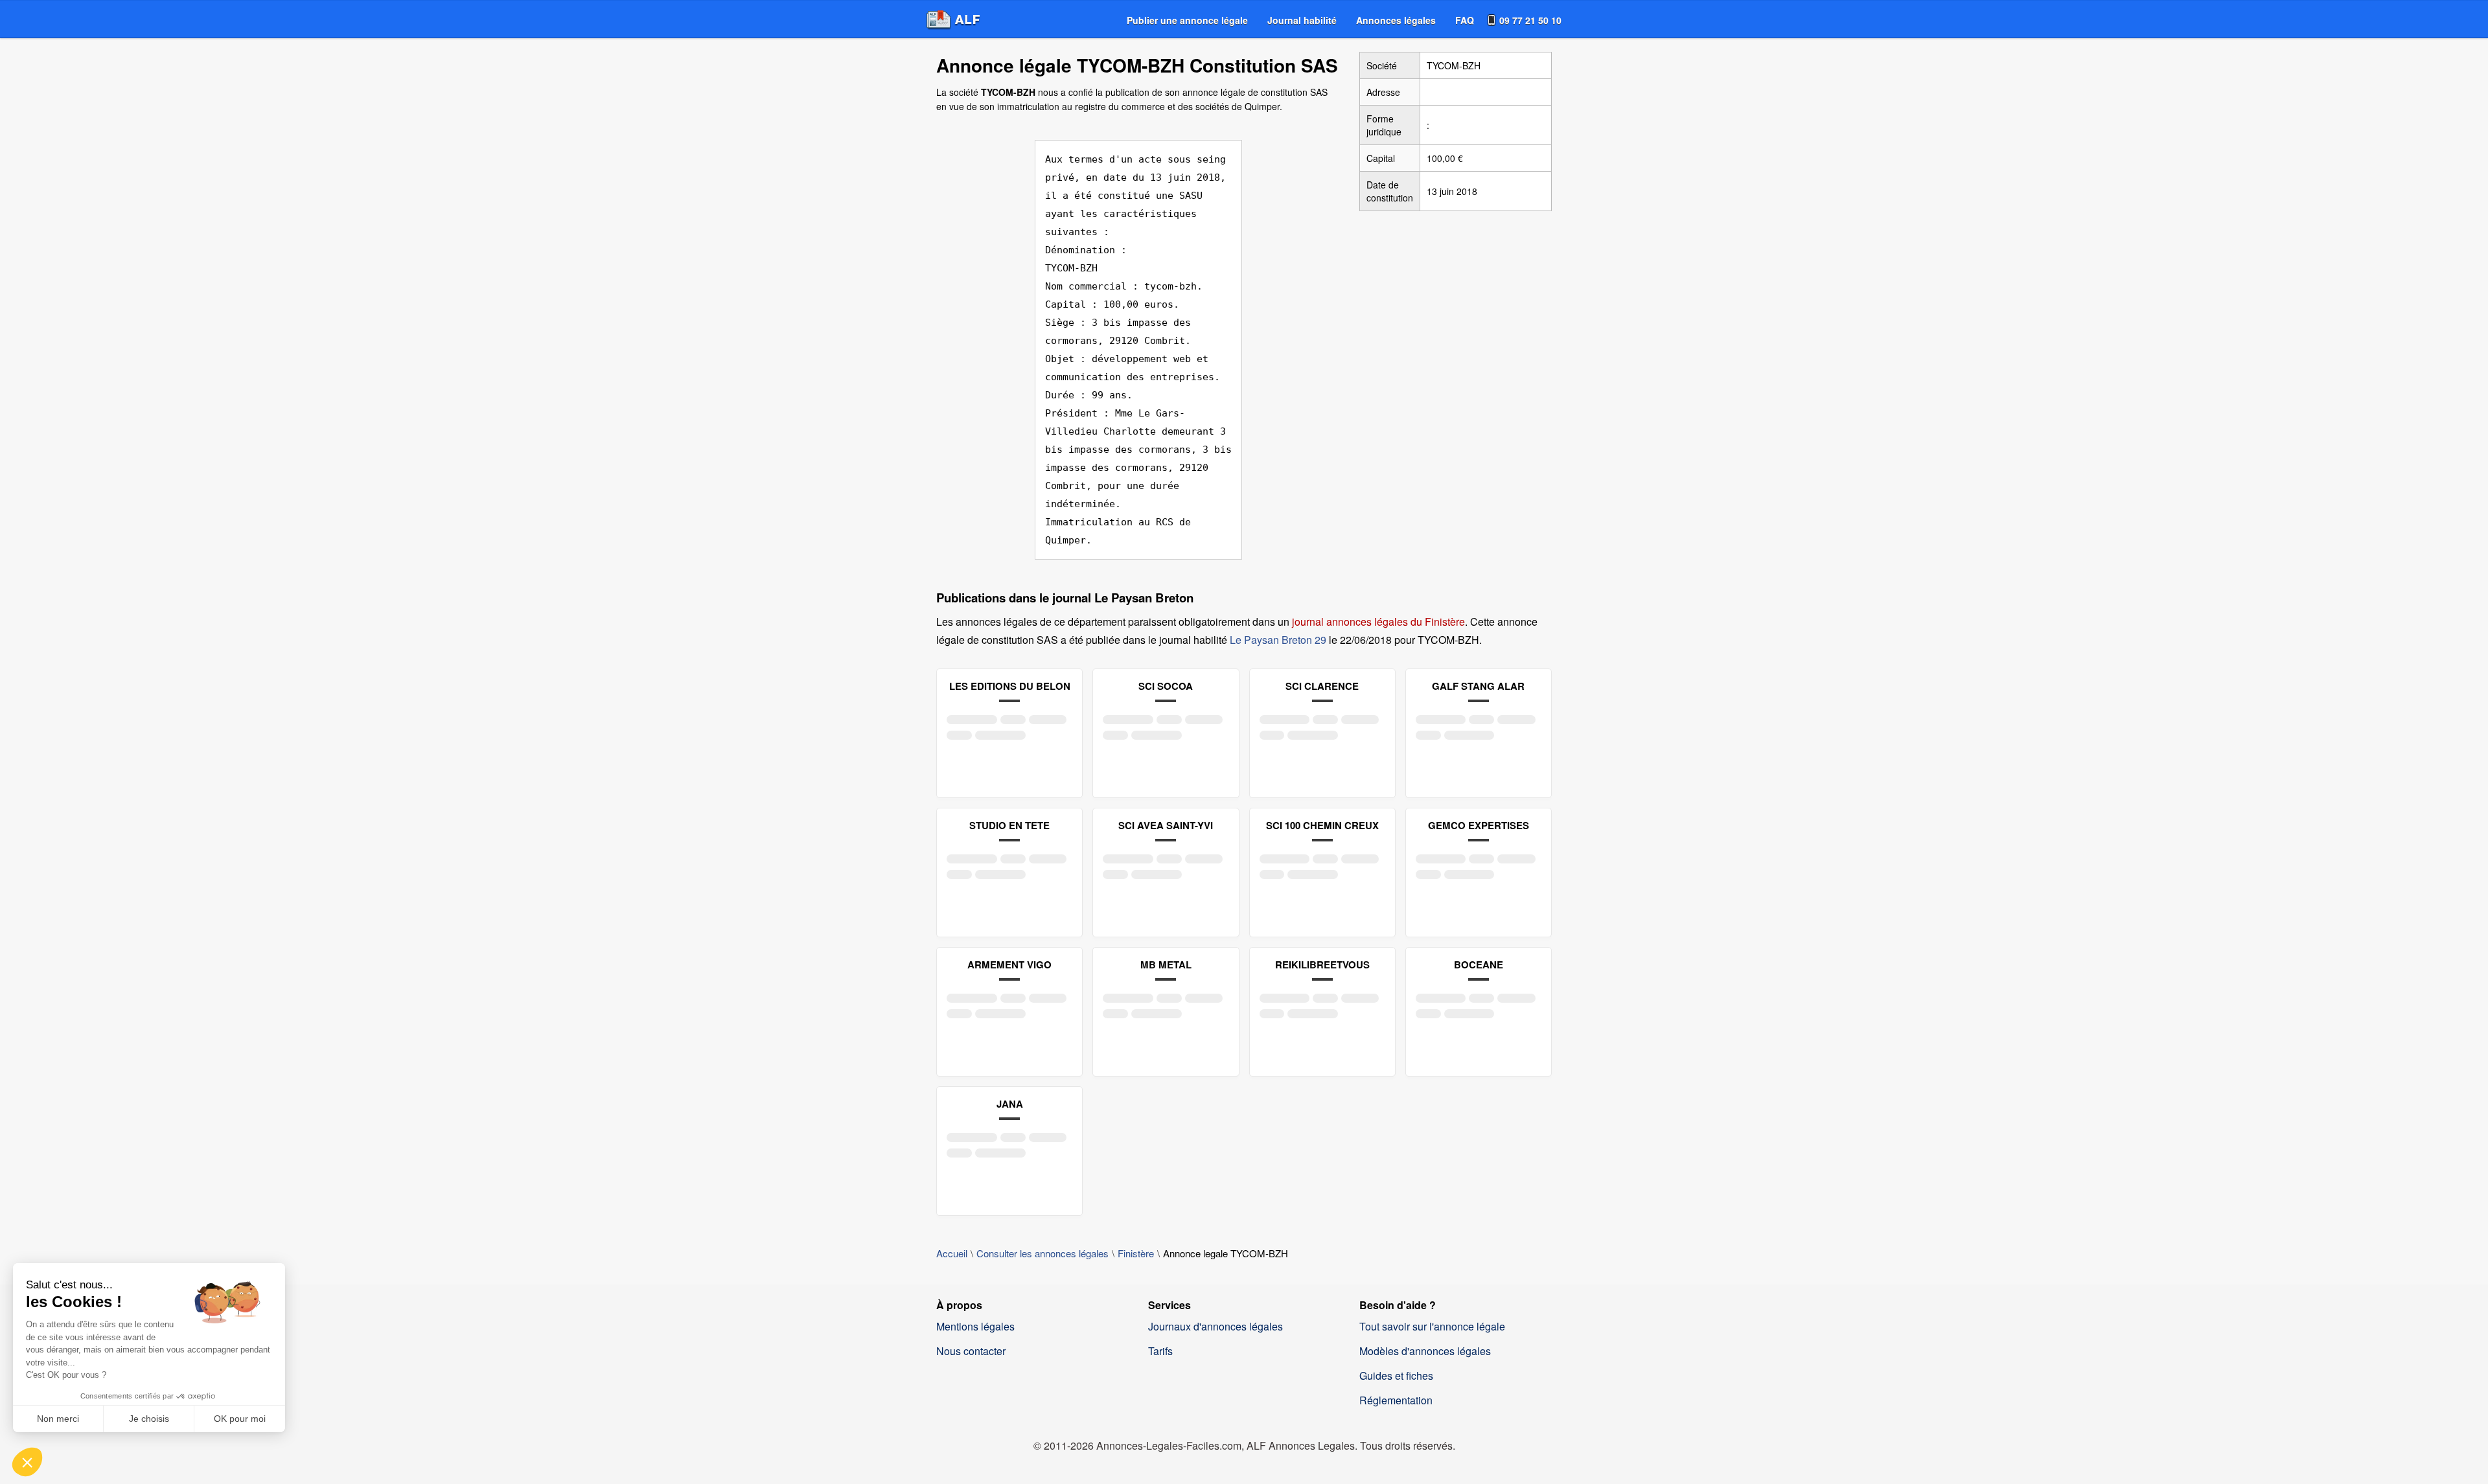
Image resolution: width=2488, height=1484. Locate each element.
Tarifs (1160, 1351)
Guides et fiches (1396, 1376)
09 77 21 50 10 (1530, 20)
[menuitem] (1187, 20)
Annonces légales (1396, 20)
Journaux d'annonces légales (1215, 1326)
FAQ (1465, 20)
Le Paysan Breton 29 (1278, 640)
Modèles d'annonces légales (1425, 1351)
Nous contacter (971, 1351)
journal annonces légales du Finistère (1378, 622)
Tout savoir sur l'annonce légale (1432, 1326)
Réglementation (1396, 1400)
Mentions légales (975, 1326)
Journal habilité (1302, 20)
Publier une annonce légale (1187, 20)
